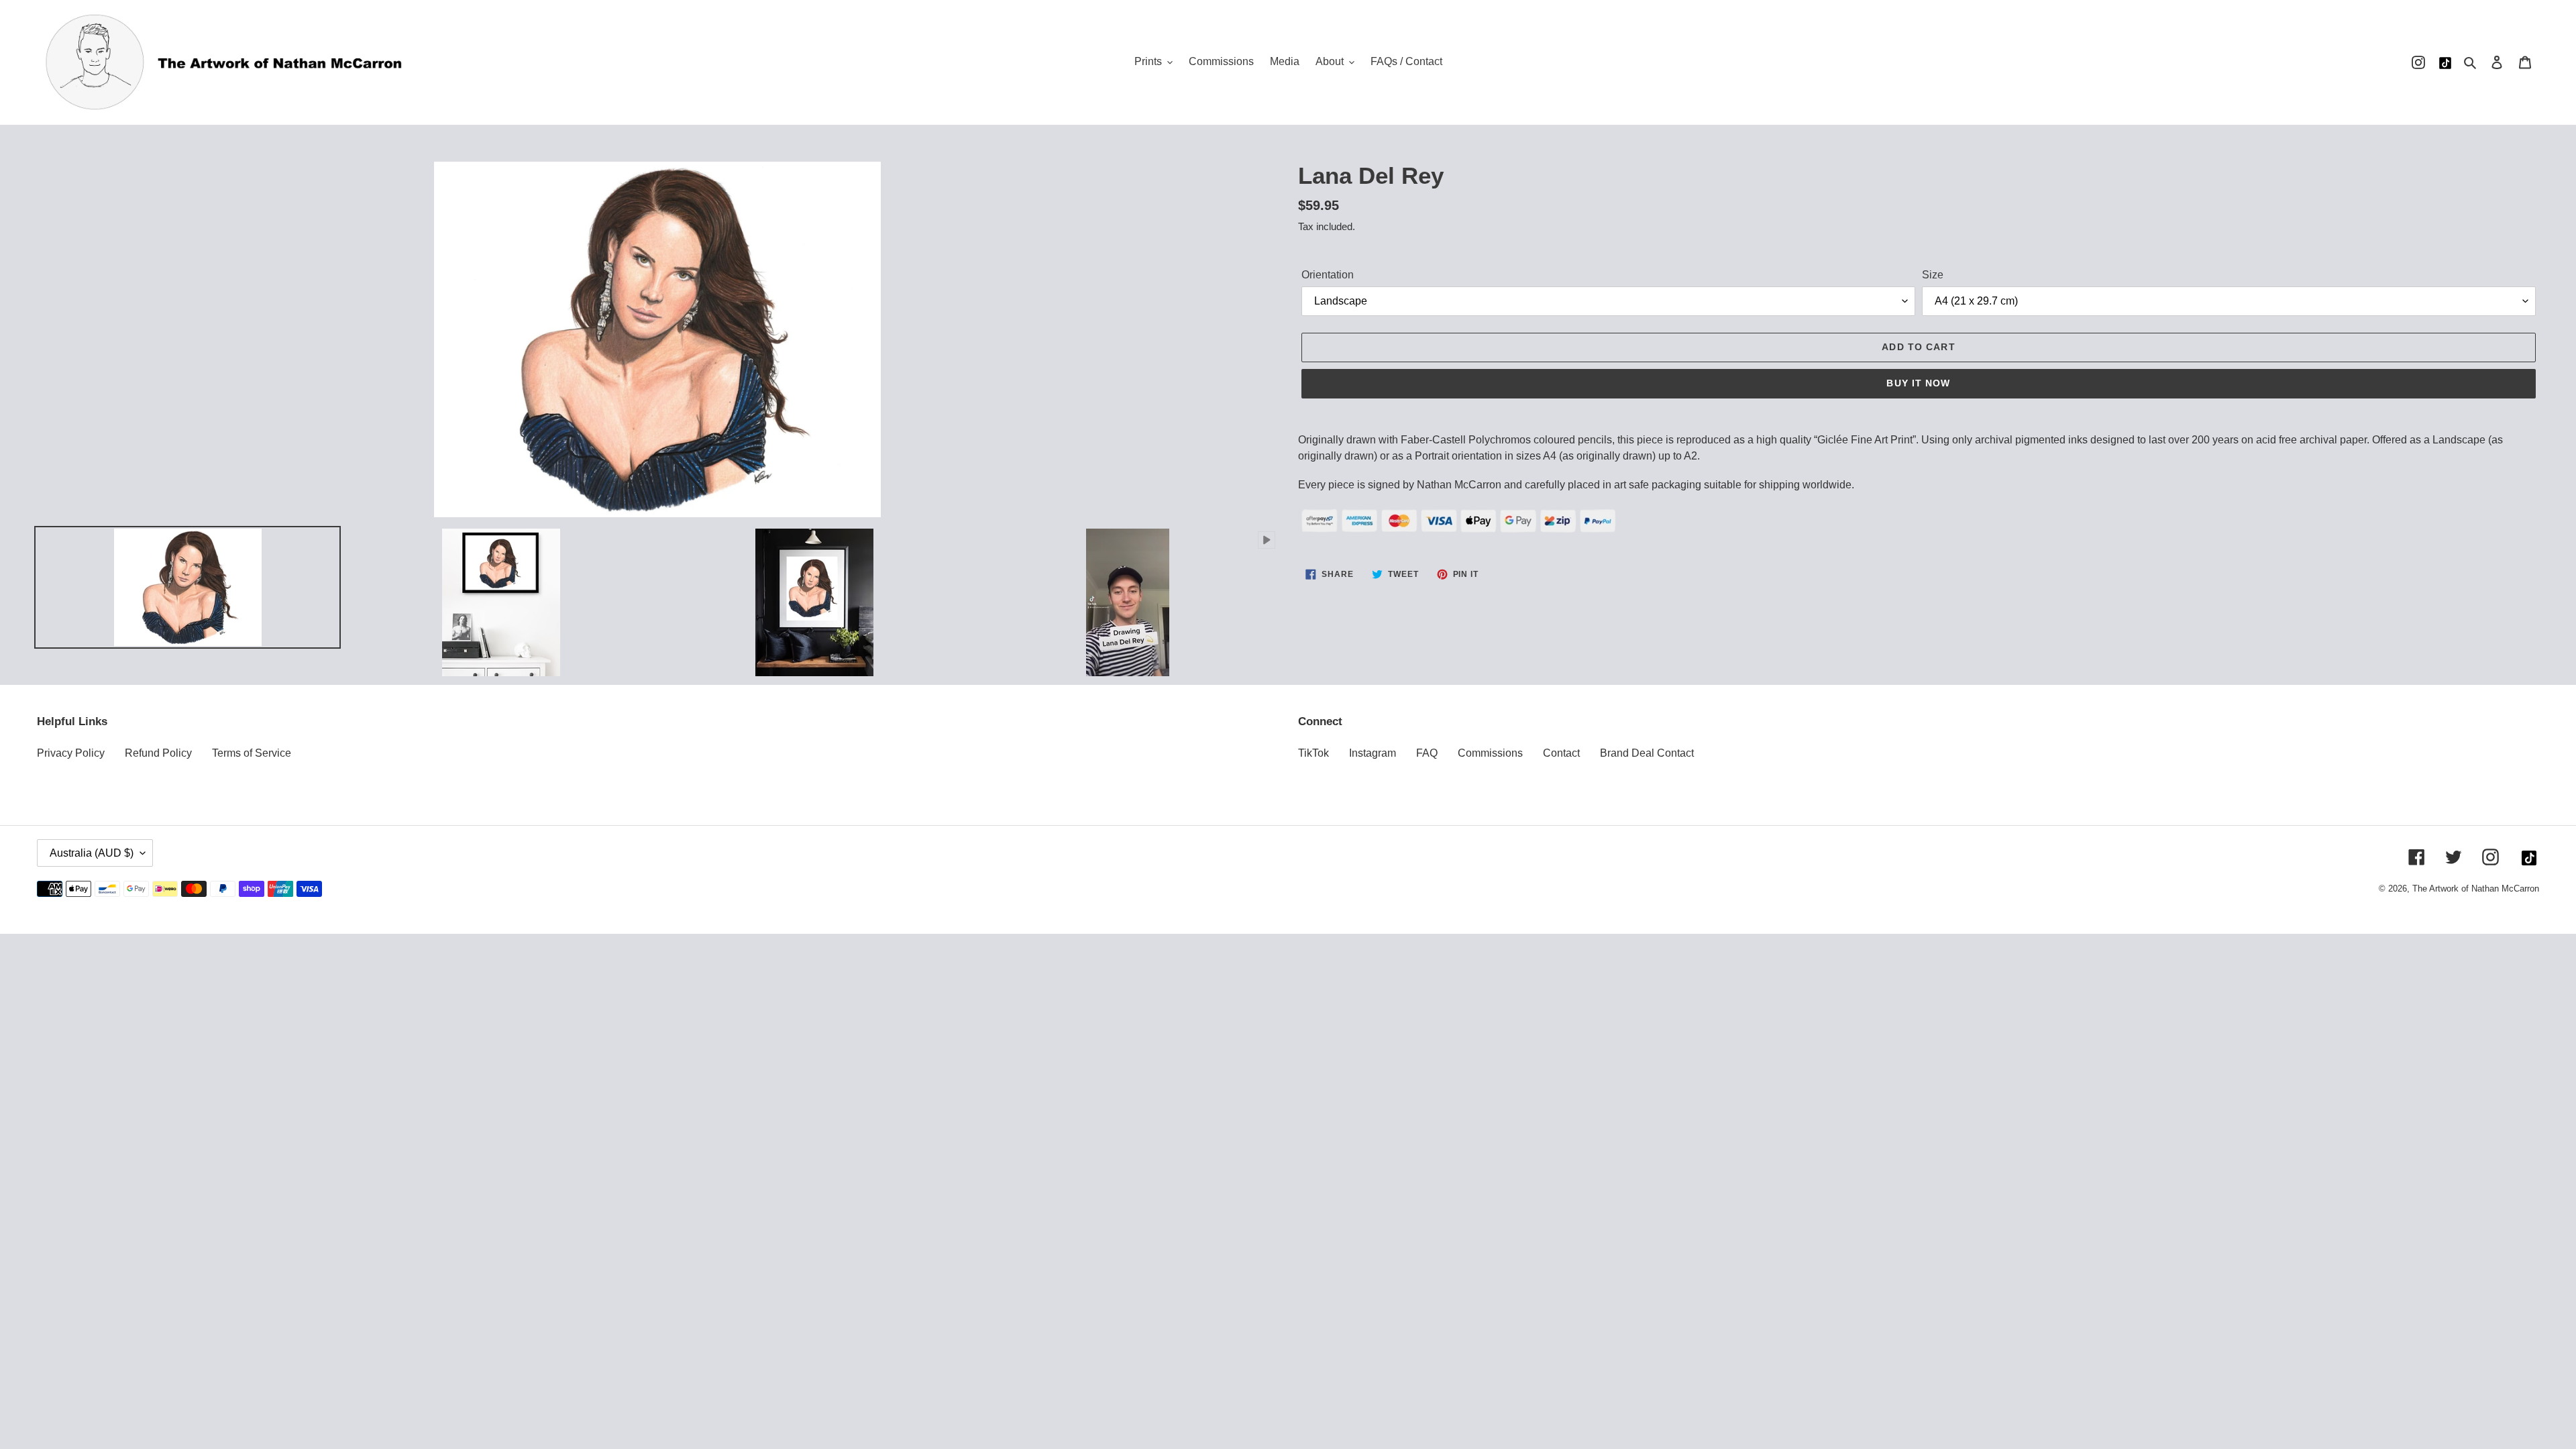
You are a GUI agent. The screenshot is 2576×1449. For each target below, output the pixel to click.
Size (1933, 275)
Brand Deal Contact (1647, 753)
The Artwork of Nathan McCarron (2476, 889)
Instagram (1373, 753)
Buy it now (1918, 383)
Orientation (1328, 275)
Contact (1561, 753)
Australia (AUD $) (92, 853)
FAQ (1427, 753)
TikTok (1313, 753)
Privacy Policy (71, 753)
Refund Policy (158, 753)
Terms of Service (252, 753)
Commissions (1490, 753)
